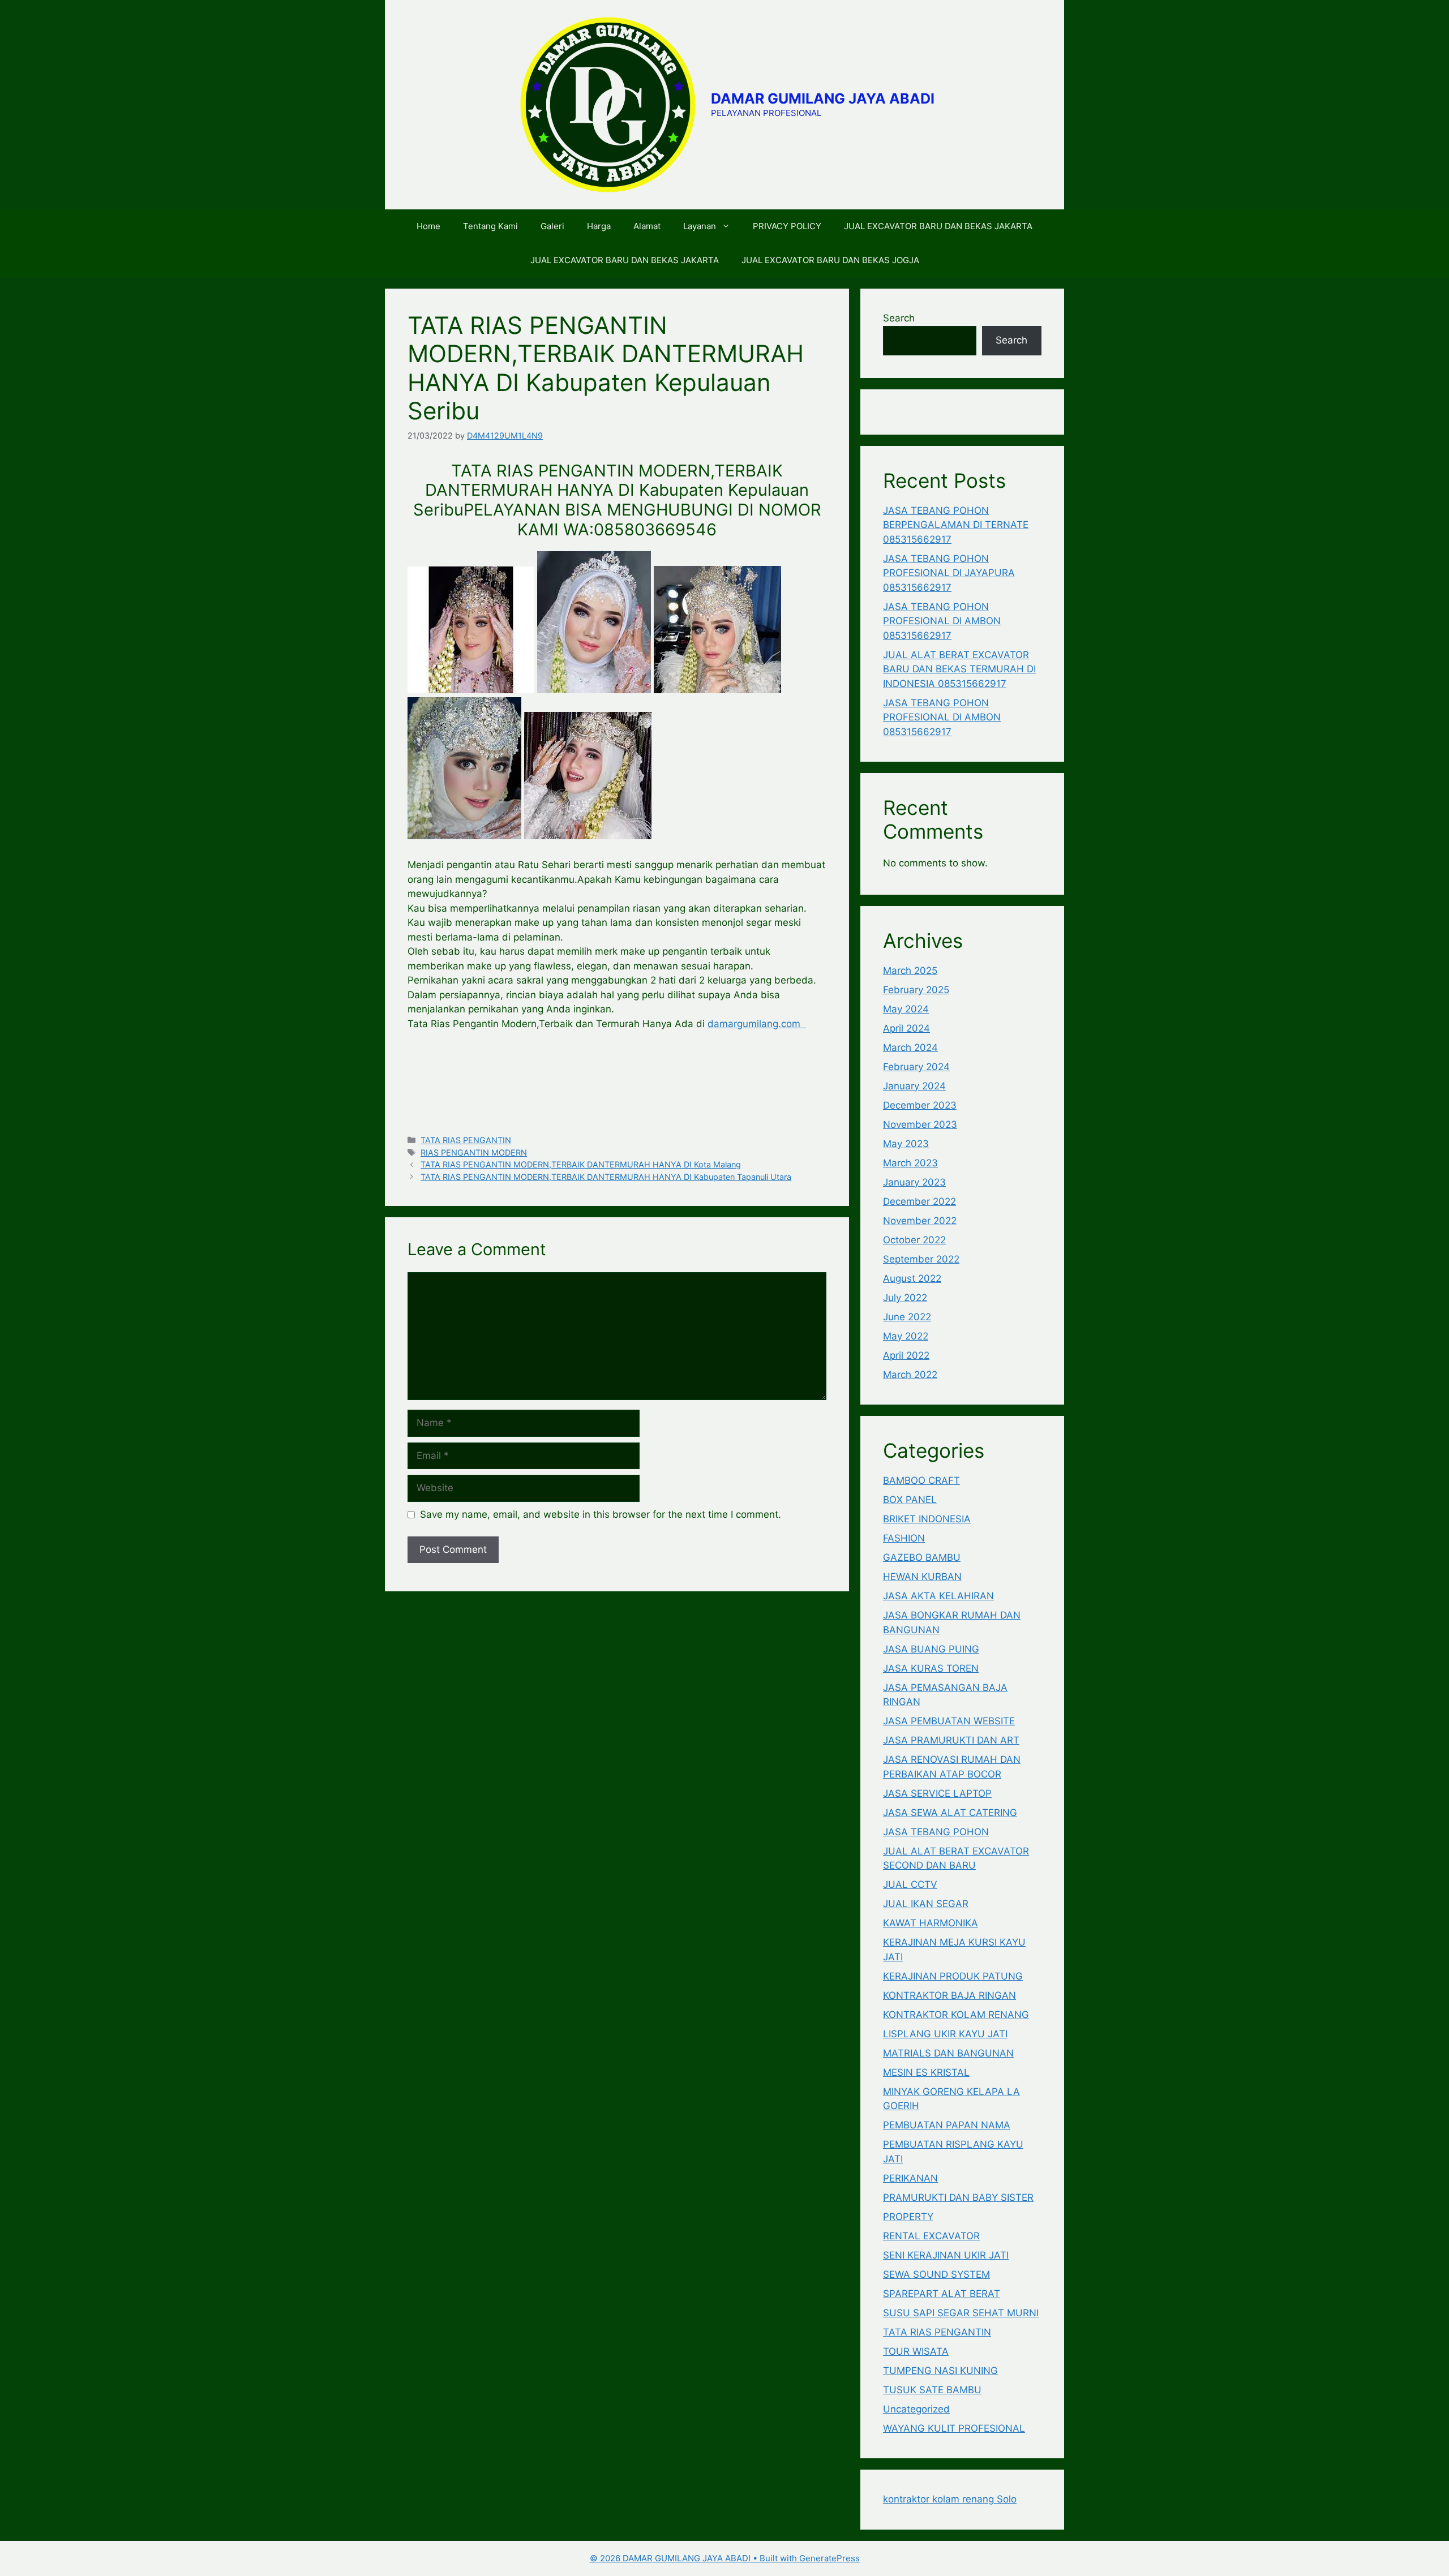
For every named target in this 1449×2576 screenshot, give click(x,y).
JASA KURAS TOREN (931, 1668)
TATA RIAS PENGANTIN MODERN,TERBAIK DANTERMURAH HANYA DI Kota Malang (581, 1164)
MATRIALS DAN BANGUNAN (948, 2053)
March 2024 (910, 1047)
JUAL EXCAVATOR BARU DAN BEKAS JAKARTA (938, 226)
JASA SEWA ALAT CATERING (950, 1813)
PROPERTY (908, 2217)
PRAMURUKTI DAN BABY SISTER (958, 2197)
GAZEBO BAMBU (922, 1557)
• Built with (695, 2558)
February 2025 (916, 990)
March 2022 (910, 1375)
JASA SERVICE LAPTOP (937, 1793)
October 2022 (914, 1240)
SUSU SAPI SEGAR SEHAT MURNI (961, 2313)
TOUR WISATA (916, 2351)
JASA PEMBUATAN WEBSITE (949, 1721)
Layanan (700, 226)
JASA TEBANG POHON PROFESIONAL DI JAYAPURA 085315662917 (949, 573)
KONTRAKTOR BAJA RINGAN (949, 1995)
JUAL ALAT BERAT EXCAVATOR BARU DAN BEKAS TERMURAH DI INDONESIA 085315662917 (959, 669)
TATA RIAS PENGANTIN (466, 1140)
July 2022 (905, 1298)
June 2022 (907, 1317)
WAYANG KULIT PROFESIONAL (954, 2428)
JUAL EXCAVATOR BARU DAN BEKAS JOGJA (830, 260)
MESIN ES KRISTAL (926, 2072)
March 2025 (910, 971)
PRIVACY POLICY (787, 226)
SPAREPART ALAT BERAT (942, 2294)
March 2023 (910, 1163)
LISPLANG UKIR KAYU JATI (945, 2034)
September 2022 (921, 1259)
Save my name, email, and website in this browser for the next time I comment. (601, 1514)
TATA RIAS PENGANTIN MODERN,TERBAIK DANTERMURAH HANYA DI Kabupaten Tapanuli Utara (606, 1177)
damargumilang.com (757, 1024)
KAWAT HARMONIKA (931, 1923)
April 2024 (906, 1028)
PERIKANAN (910, 2178)
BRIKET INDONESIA (927, 1519)
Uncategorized (916, 2409)
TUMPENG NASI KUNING (940, 2371)
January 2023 (914, 1182)
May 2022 (906, 1336)
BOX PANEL (910, 1500)
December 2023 (920, 1105)
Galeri (552, 226)
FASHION (904, 1538)
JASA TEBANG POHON (936, 1832)
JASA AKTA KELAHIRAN (938, 1596)
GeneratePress (829, 2558)
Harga (599, 226)
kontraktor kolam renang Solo (950, 2499)
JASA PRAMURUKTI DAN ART (951, 1740)
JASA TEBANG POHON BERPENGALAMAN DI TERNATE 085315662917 (956, 525)
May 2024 (906, 1009)
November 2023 (920, 1124)
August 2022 (912, 1278)
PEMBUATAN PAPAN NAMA (947, 2125)
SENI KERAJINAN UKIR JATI (946, 2255)
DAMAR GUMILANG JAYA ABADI (823, 98)
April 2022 (906, 1355)
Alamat (647, 226)
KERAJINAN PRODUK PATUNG (953, 1976)
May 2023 (906, 1144)
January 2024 (914, 1086)
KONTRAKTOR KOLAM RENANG (956, 2015)
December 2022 (919, 1201)
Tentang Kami (490, 226)
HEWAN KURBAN (922, 1577)
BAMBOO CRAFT (921, 1480)
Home (428, 226)
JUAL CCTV (910, 1884)
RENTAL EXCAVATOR (931, 2236)
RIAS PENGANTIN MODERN (474, 1152)
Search (899, 318)
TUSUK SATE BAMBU (932, 2390)
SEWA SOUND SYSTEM (936, 2274)
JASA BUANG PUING (931, 1649)
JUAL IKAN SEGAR (926, 1904)
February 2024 (916, 1067)
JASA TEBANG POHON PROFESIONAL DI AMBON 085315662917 (942, 621)
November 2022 (920, 1221)
